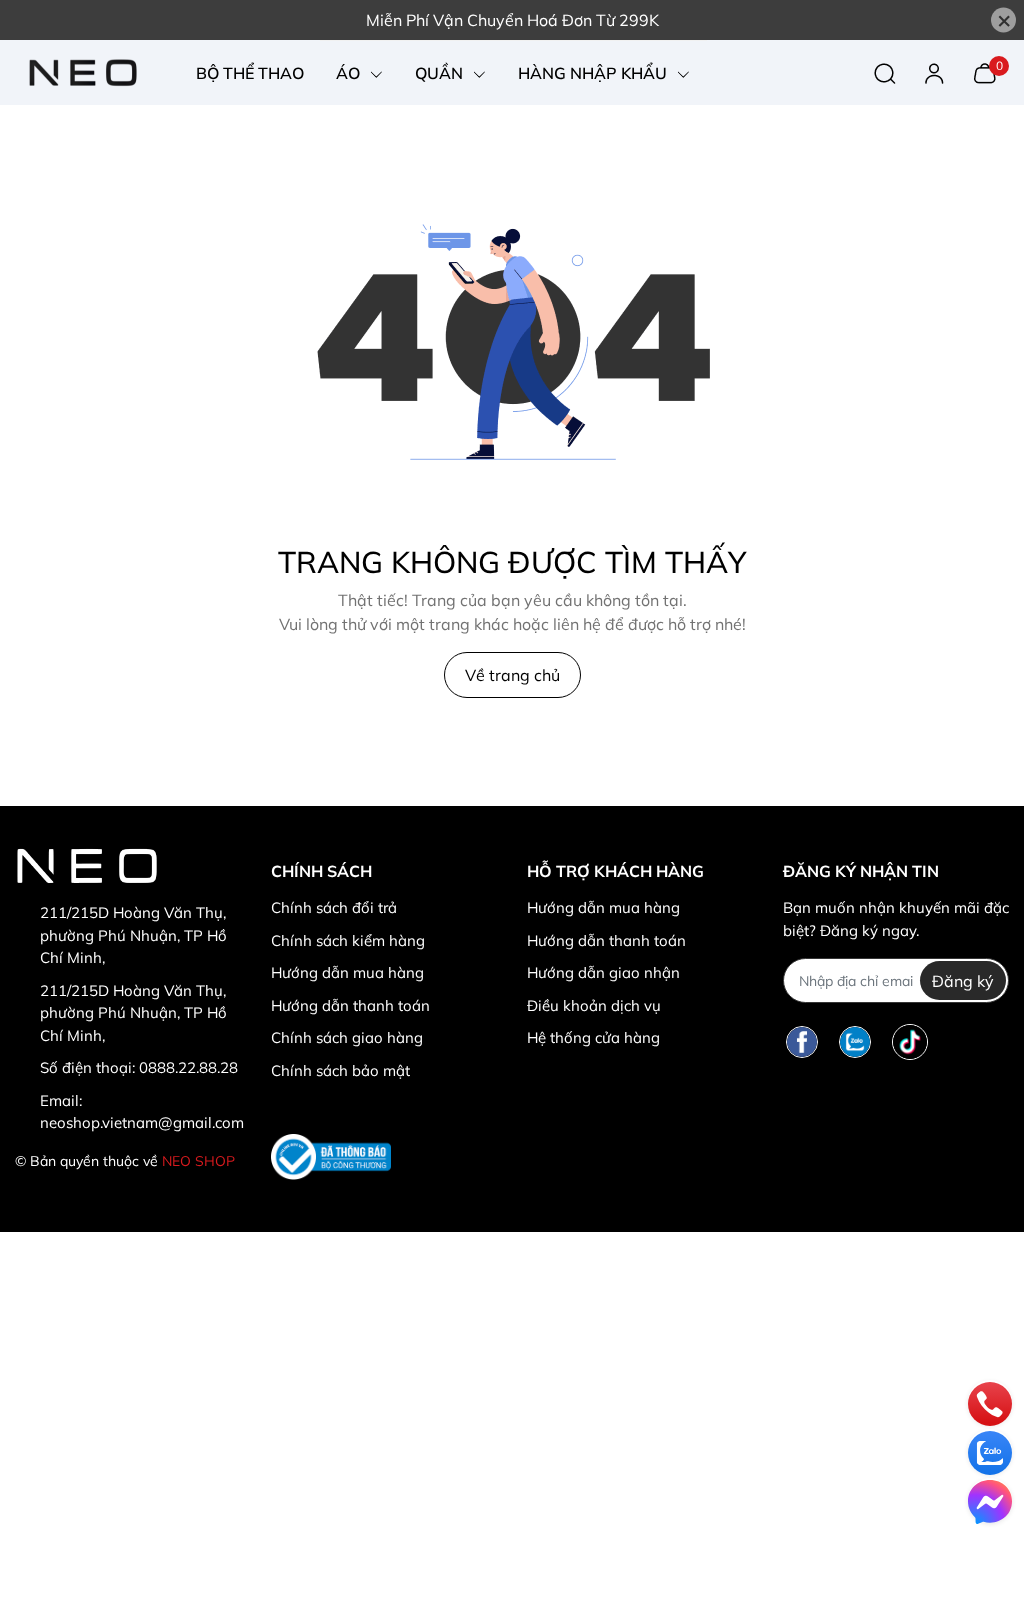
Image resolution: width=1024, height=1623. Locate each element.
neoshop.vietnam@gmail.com (142, 1122)
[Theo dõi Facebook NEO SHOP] (802, 1041)
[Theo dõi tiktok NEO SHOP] (910, 1041)
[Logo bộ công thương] (331, 1156)
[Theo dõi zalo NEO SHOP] (855, 1041)
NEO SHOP (198, 1161)
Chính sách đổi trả (334, 907)
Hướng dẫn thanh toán (350, 1005)
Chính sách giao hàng (347, 1037)
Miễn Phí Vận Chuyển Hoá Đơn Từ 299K (512, 20)
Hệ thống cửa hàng (593, 1037)
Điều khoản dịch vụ (594, 1005)
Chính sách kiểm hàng (348, 940)
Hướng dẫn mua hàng (347, 972)
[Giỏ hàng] (984, 71)
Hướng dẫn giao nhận (603, 972)
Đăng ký (963, 981)
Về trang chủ (512, 675)
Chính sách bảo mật (340, 1070)
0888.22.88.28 (188, 1067)
